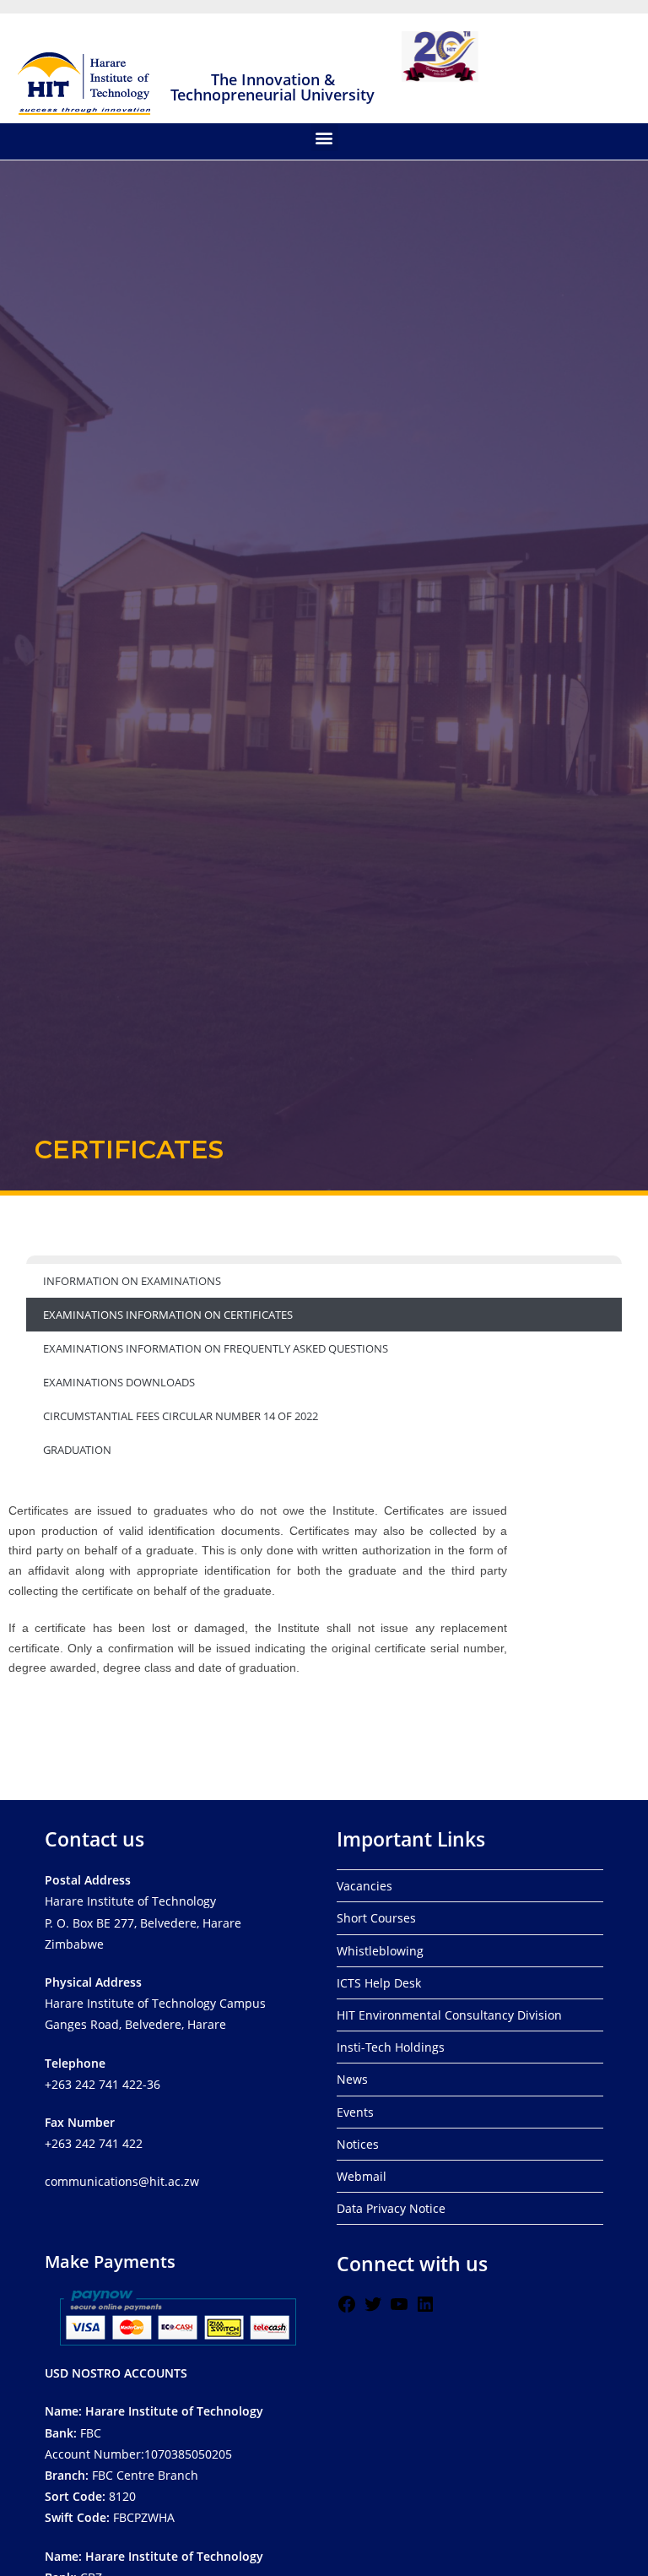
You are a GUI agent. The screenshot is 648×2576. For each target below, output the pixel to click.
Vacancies (364, 1886)
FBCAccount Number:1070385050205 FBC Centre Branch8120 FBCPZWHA (154, 2464)
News (352, 2079)
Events (355, 2112)
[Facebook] (347, 2310)
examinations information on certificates (168, 1315)
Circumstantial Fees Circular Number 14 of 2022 (181, 1416)
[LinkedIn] (425, 2310)
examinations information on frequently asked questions (216, 1348)
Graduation (77, 1450)
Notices (358, 2144)
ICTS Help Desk (379, 1983)
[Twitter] (373, 2310)
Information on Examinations (132, 1281)
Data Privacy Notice (391, 2208)
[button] (324, 137)
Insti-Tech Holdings (391, 2047)
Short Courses (376, 1918)
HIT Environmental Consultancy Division (449, 2015)
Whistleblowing (380, 1951)
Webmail (362, 2176)
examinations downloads (119, 1382)
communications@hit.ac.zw (122, 2181)
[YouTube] (399, 2310)
